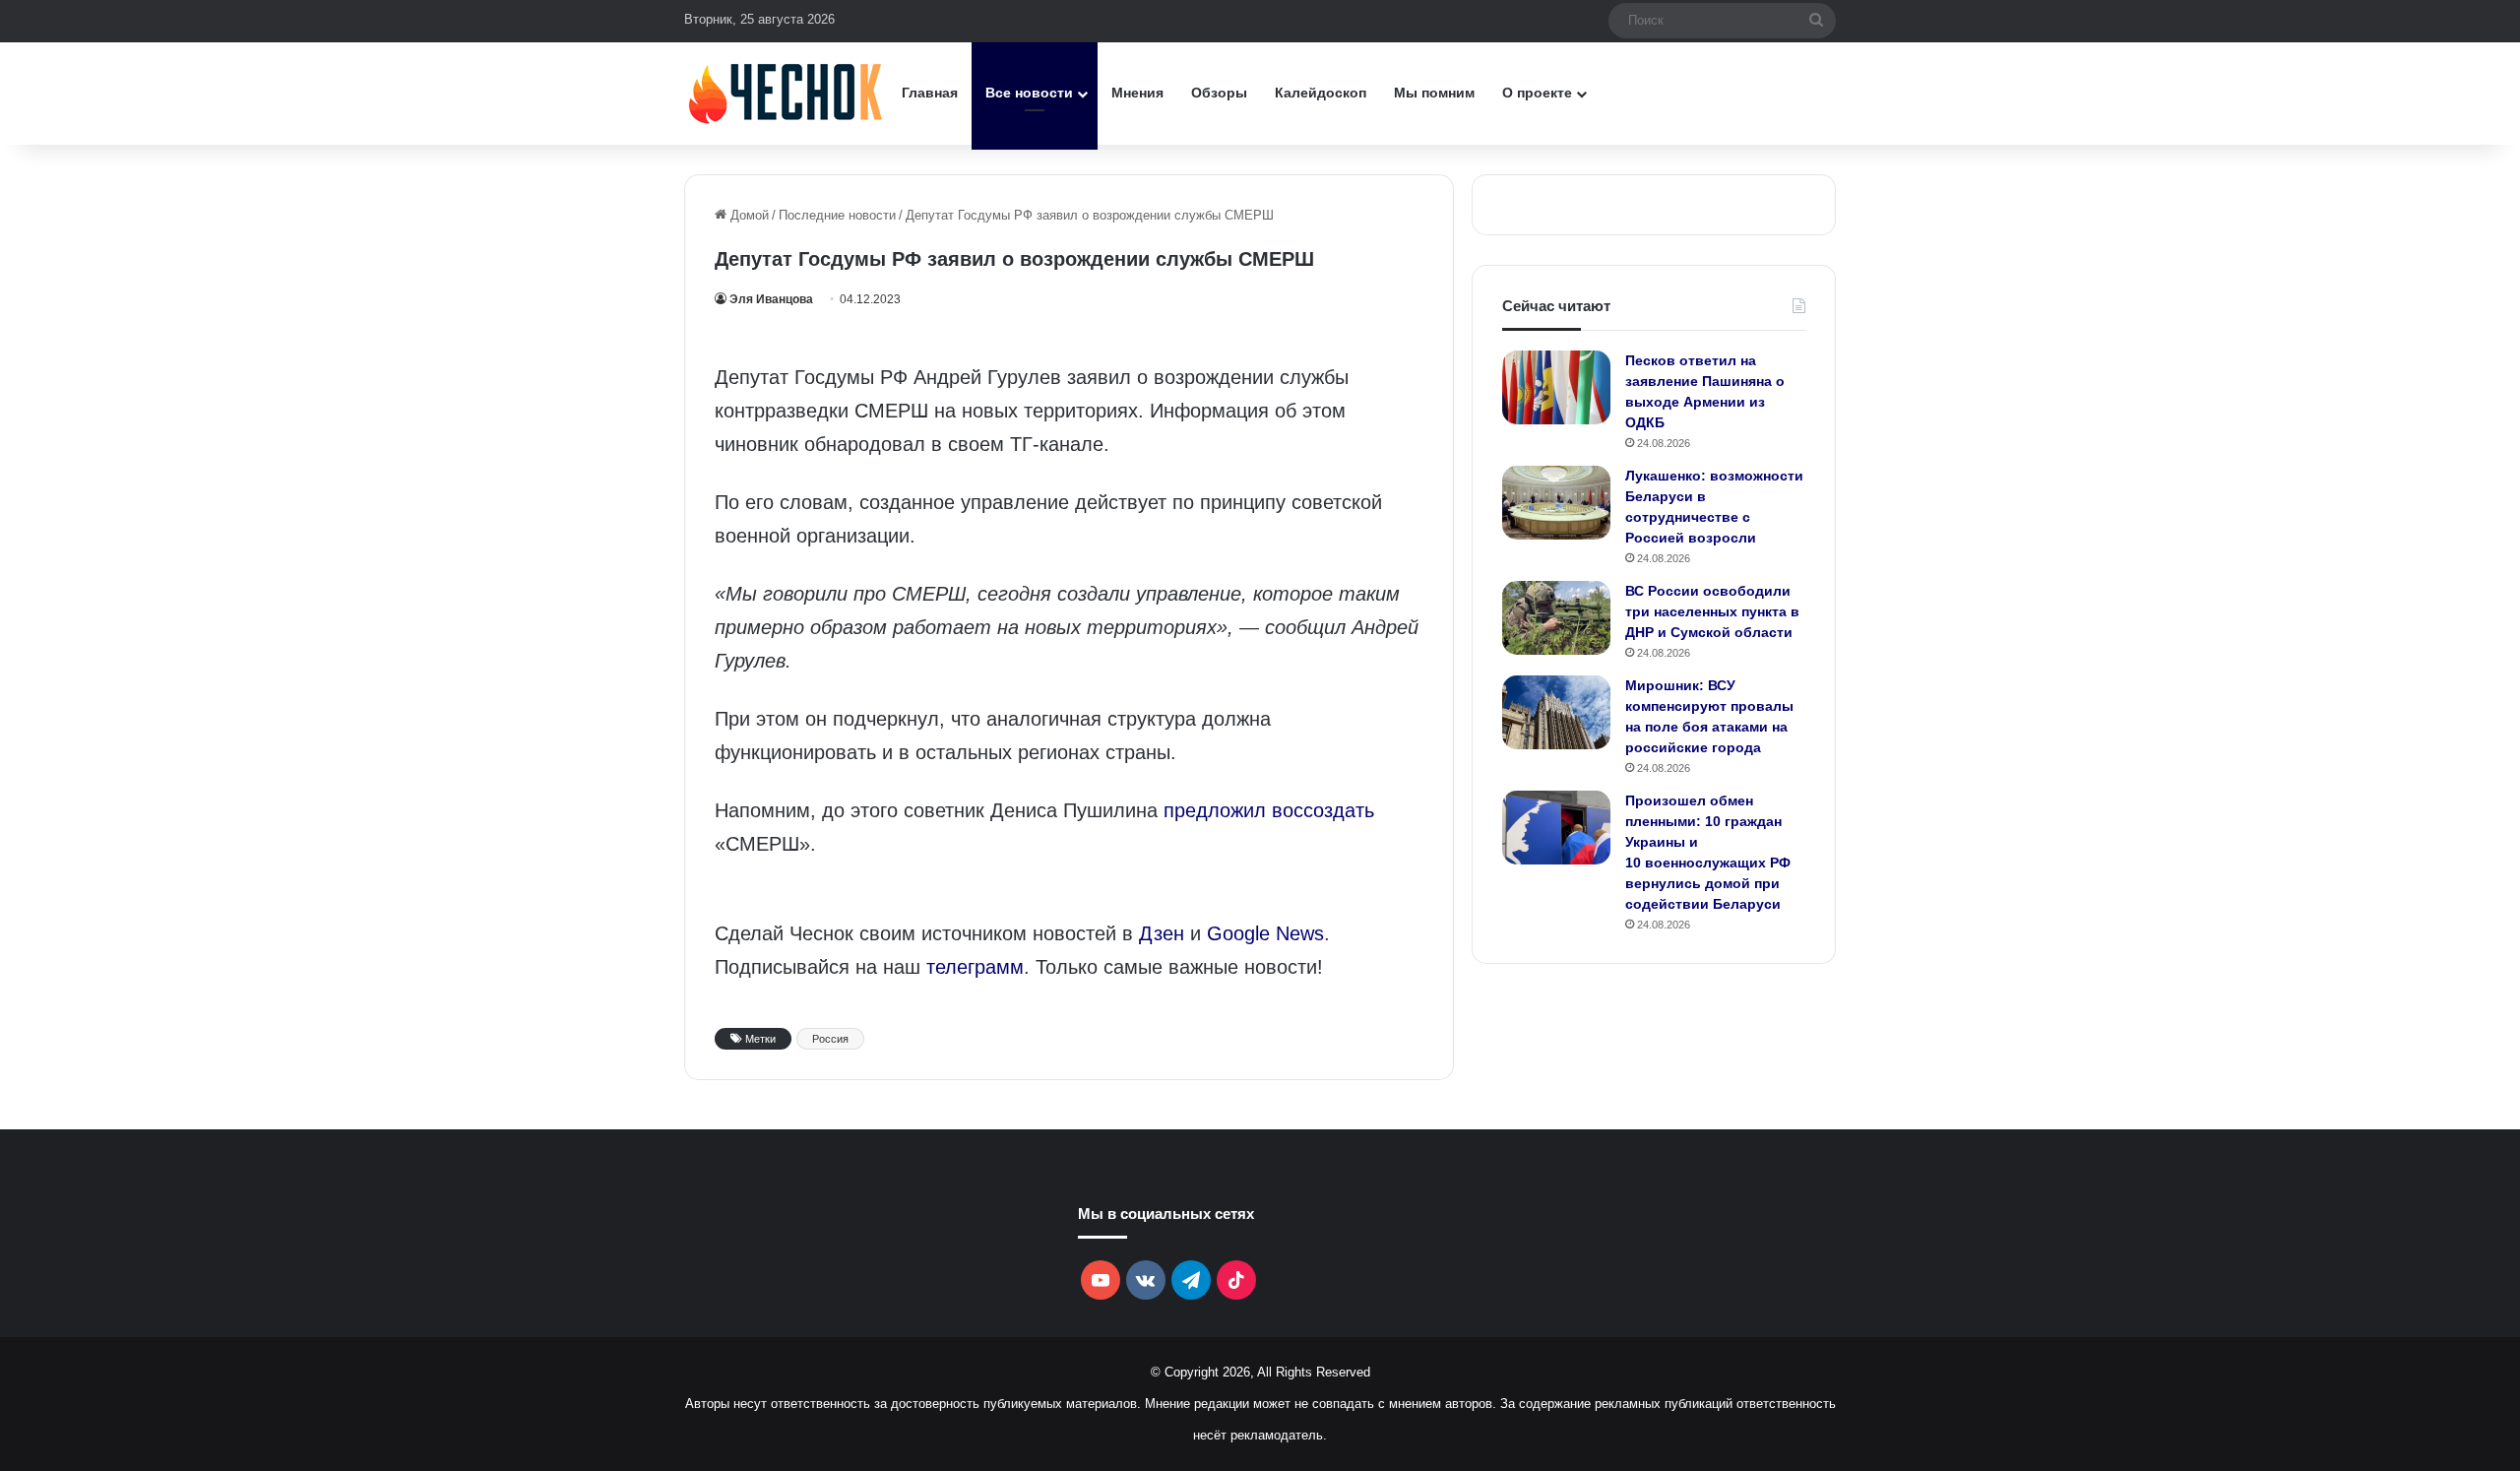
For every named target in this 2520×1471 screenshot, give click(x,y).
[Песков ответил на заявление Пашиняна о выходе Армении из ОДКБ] (1556, 387)
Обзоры (1219, 93)
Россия (830, 1039)
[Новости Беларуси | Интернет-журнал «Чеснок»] (786, 93)
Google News (1265, 933)
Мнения (1137, 93)
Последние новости (837, 215)
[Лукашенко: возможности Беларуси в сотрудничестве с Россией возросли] (1556, 503)
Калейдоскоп (1321, 93)
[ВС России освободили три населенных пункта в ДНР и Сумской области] (1556, 618)
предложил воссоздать (1269, 810)
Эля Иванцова (771, 299)
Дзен (1162, 933)
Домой (748, 215)
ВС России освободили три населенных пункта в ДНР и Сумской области (1712, 611)
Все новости (1029, 93)
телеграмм (975, 967)
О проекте (1537, 93)
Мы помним (1434, 93)
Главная (930, 93)
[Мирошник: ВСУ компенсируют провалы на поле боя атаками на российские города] (1556, 712)
